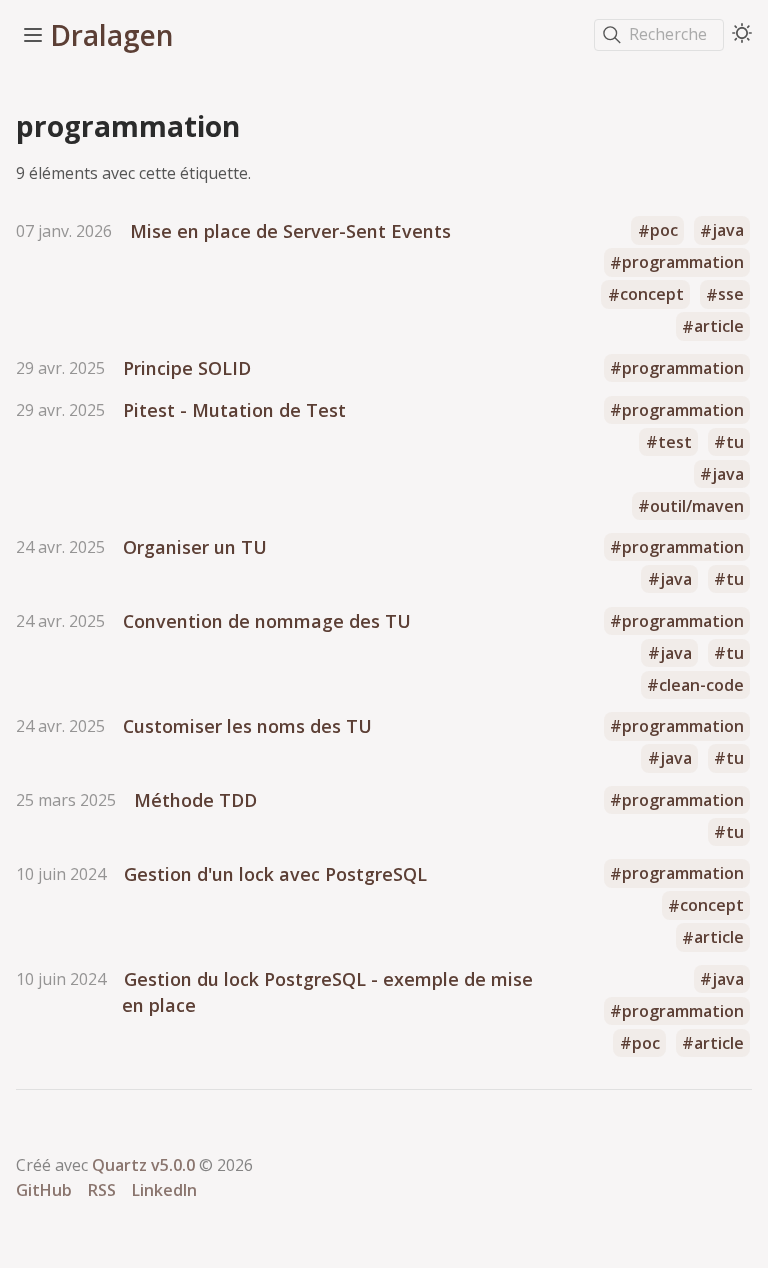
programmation (683, 263)
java (728, 231)
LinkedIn (164, 1190)
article (719, 327)
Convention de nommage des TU (267, 621)
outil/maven (697, 506)
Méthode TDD (195, 800)
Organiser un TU (195, 547)
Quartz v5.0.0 (143, 1165)
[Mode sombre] (742, 33)
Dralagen (112, 35)
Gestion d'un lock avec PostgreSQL (275, 874)
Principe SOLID (187, 368)
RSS (102, 1190)
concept (652, 295)
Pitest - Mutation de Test (234, 410)
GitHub (44, 1190)
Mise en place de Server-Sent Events (290, 231)
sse (731, 295)
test (675, 442)
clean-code (701, 685)
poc (664, 231)
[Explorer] (33, 35)
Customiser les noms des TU (247, 726)
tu (735, 442)
